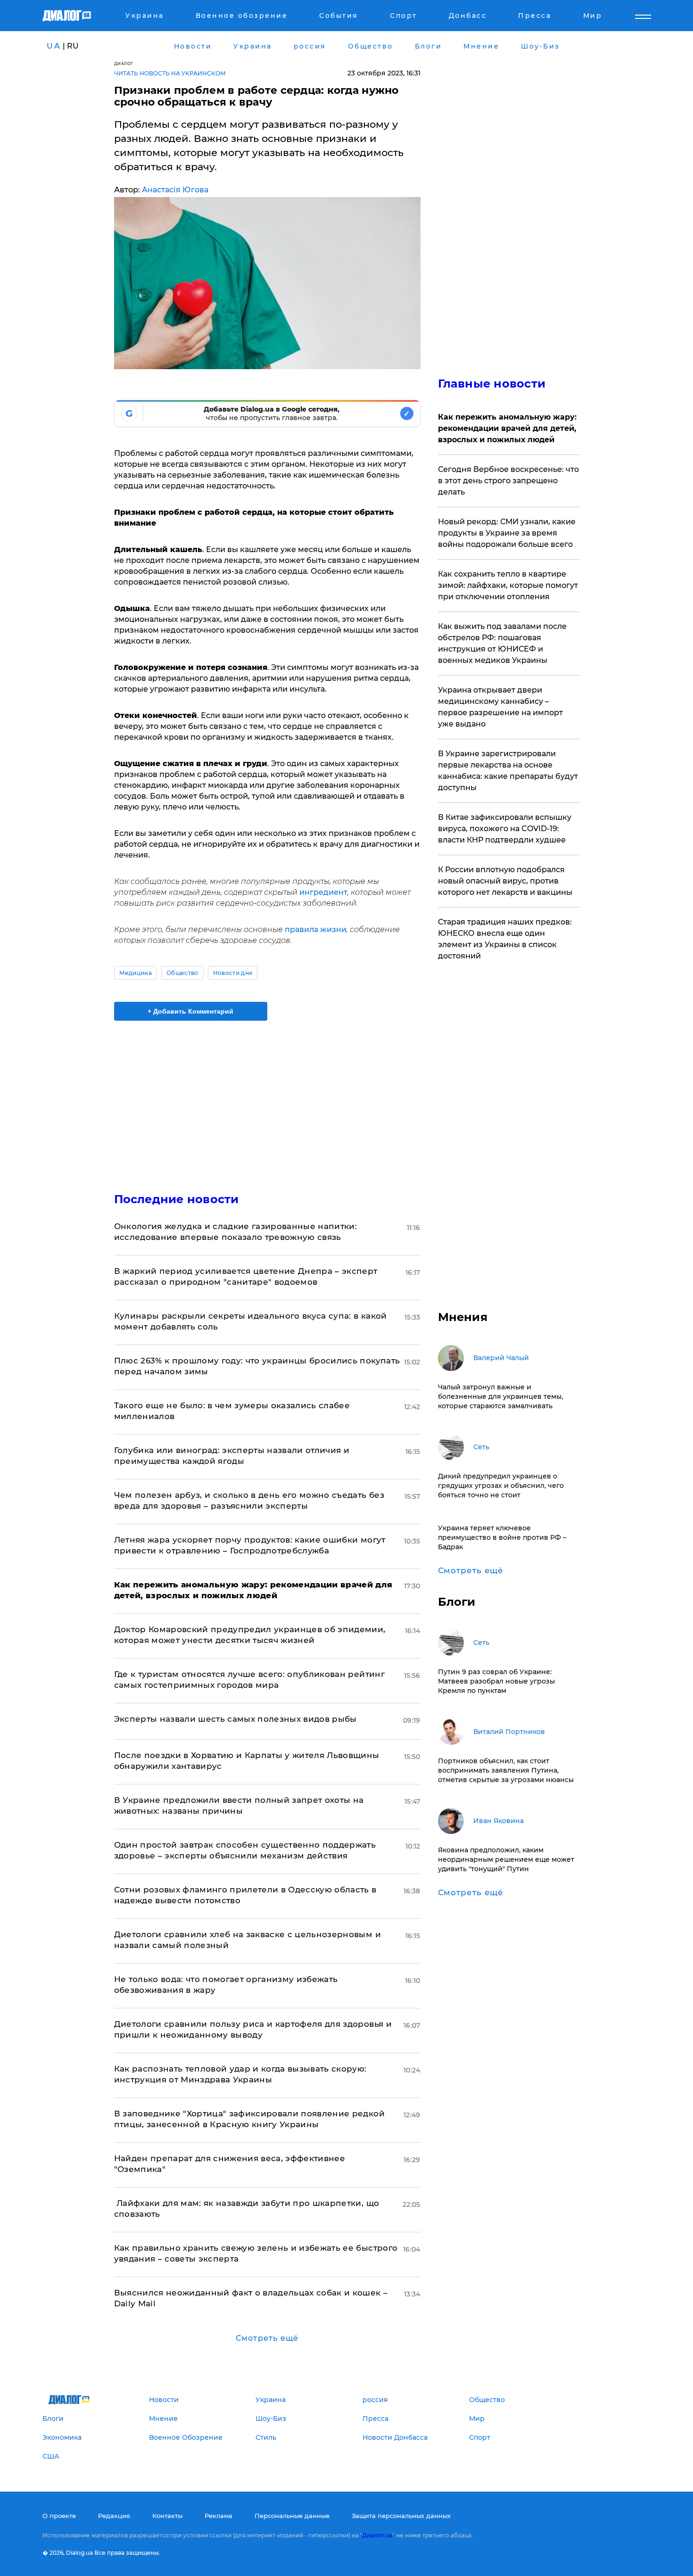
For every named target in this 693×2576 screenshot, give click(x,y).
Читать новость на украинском (170, 73)
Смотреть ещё (267, 2338)
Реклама (219, 2516)
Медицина (136, 973)
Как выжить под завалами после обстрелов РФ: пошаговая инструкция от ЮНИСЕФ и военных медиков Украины (502, 643)
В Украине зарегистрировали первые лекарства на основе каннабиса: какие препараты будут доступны (508, 771)
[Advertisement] (267, 1098)
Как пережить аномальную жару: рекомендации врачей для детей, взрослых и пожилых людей (507, 428)
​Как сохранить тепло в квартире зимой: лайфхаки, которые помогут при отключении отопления (508, 585)
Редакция (114, 2516)
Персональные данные (292, 2516)
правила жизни (316, 929)
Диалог (124, 63)
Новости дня (233, 973)
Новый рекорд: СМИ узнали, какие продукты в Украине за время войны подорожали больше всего (507, 533)
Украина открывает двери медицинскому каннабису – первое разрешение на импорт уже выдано (500, 707)
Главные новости (492, 384)
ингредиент (323, 892)
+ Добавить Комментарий (190, 1011)
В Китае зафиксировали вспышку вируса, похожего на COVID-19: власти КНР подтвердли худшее (505, 829)
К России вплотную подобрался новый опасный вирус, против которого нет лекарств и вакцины (505, 881)
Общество (182, 973)
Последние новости (177, 1199)
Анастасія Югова (175, 190)
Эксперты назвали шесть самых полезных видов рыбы (235, 1719)
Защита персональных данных (401, 2516)
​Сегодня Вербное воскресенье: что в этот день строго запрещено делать (508, 481)
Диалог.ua (377, 2535)
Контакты (167, 2516)
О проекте (59, 2516)
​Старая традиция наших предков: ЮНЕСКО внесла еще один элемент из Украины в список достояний (505, 939)
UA (54, 46)
